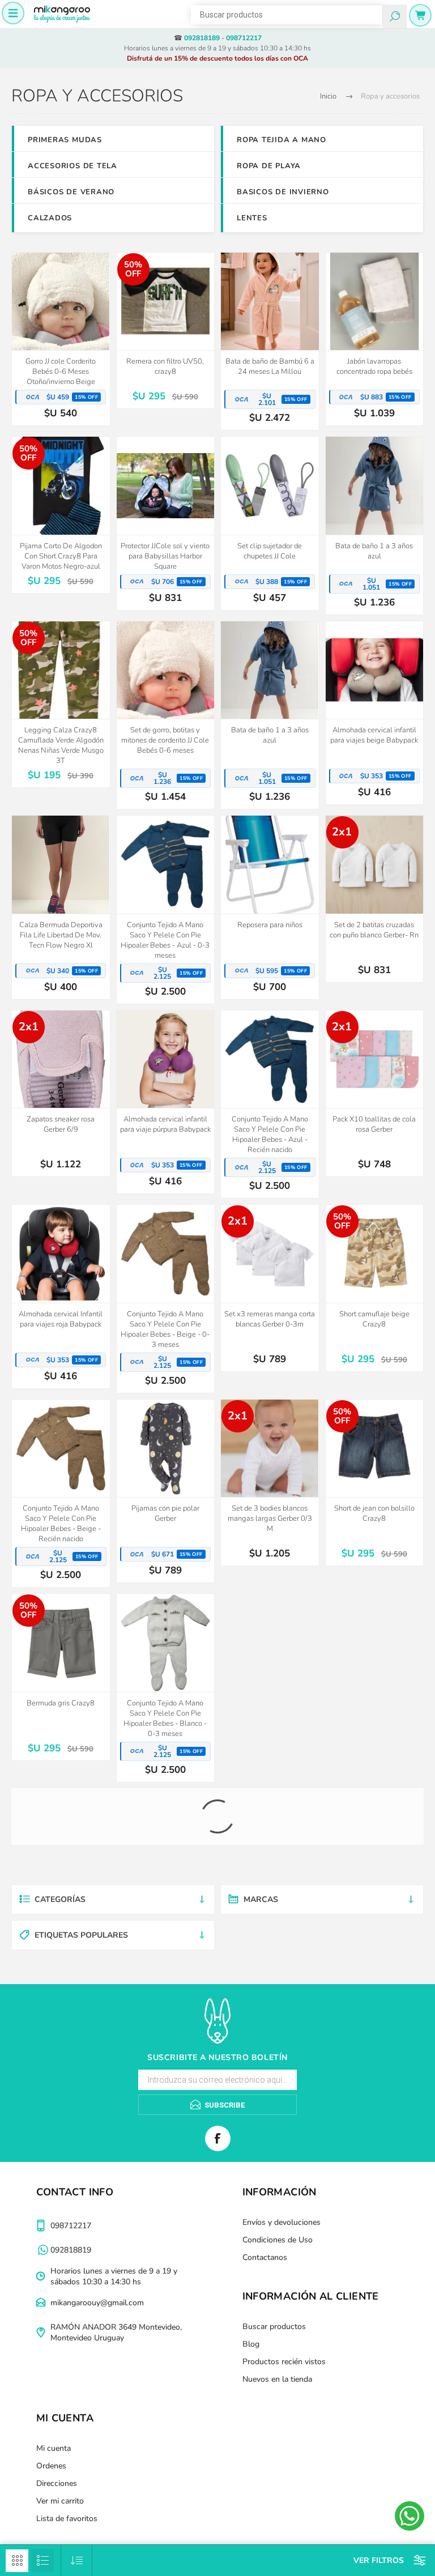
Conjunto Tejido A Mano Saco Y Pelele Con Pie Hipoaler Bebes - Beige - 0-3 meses (165, 1329)
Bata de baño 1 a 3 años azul (374, 551)
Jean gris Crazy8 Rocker (61, 1897)
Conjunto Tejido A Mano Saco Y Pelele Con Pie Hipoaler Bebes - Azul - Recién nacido (270, 1135)
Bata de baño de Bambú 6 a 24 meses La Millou (270, 366)
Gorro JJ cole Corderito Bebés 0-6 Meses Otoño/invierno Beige (61, 372)
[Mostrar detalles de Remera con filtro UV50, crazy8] (166, 302)
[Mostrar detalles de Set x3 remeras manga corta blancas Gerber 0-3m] (270, 1254)
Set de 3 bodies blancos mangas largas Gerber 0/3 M (270, 1519)
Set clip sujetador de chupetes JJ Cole (270, 551)
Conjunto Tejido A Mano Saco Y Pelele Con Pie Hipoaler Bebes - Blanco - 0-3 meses (165, 1718)
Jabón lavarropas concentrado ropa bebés (374, 366)
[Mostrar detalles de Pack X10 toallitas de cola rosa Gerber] (375, 1059)
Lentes (252, 218)
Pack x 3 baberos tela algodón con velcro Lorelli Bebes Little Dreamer (270, 2088)
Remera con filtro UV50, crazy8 (165, 366)
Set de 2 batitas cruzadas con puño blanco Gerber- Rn (374, 930)
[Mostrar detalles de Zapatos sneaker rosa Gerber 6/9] (61, 1059)
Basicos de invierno (283, 192)
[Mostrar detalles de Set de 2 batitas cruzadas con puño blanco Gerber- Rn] (375, 865)
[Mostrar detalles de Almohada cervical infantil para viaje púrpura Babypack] (166, 1059)
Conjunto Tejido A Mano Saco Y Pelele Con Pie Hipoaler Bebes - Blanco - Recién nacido (374, 1718)
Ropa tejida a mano (282, 140)
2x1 (342, 832)
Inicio (328, 96)
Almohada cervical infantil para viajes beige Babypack (374, 735)
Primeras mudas (65, 140)
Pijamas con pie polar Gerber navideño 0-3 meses (270, 1903)
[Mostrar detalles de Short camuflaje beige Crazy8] (375, 1254)
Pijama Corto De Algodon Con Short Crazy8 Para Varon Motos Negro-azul (61, 556)
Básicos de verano (71, 192)
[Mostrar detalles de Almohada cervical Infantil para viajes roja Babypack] (61, 1254)
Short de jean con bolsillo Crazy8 (374, 1513)
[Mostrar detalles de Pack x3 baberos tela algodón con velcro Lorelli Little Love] (166, 1838)
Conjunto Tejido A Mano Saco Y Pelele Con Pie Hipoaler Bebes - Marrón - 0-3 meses (165, 2093)
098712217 (244, 38)
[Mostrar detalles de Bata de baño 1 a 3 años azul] (375, 486)
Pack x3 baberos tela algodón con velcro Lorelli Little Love (165, 1908)
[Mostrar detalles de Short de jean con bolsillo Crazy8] (375, 1449)
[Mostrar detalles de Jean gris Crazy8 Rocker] (61, 1838)
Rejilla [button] (17, 2561)
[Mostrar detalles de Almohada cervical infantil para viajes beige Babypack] (375, 670)
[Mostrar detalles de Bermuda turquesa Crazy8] (61, 2017)
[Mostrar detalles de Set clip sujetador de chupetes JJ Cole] (270, 486)
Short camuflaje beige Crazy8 (374, 1319)
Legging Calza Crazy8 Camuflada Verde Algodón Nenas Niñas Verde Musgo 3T (61, 745)
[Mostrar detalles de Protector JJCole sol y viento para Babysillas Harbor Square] (166, 486)
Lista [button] (42, 2561)
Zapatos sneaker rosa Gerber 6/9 (61, 1124)
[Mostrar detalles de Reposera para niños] (270, 865)
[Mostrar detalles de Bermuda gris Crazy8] (61, 1643)
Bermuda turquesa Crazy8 (61, 2078)
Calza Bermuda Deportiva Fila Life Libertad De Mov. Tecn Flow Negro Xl (61, 935)
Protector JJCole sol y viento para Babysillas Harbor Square (165, 556)
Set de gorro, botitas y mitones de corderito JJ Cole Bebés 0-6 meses (165, 740)
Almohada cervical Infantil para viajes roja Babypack (61, 1319)
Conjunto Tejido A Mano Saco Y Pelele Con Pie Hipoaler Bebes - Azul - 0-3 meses (165, 940)
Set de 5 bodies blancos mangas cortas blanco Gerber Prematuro (270, 1713)
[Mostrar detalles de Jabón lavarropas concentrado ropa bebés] (375, 302)
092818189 (202, 38)
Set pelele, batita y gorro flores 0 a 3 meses (374, 2083)
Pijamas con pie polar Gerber (165, 1513)
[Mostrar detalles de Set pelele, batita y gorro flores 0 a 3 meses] (375, 2017)
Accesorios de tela (72, 166)
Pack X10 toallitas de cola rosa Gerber (374, 1124)
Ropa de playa (269, 166)
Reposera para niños (270, 925)
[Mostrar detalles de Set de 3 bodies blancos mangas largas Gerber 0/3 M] (270, 1449)
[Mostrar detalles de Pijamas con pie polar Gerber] (166, 1449)
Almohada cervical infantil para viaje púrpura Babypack (165, 1124)
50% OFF (133, 269)
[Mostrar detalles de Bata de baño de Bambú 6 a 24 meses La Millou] (270, 302)
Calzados (50, 218)
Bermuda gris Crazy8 (61, 1703)
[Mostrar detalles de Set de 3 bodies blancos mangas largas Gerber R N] (375, 1838)
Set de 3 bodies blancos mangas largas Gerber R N (374, 1903)
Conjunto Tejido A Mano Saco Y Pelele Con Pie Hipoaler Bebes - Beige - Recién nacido (61, 1524)
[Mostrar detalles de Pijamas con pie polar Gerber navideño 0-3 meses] (270, 1838)
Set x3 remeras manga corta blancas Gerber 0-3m (270, 1319)
